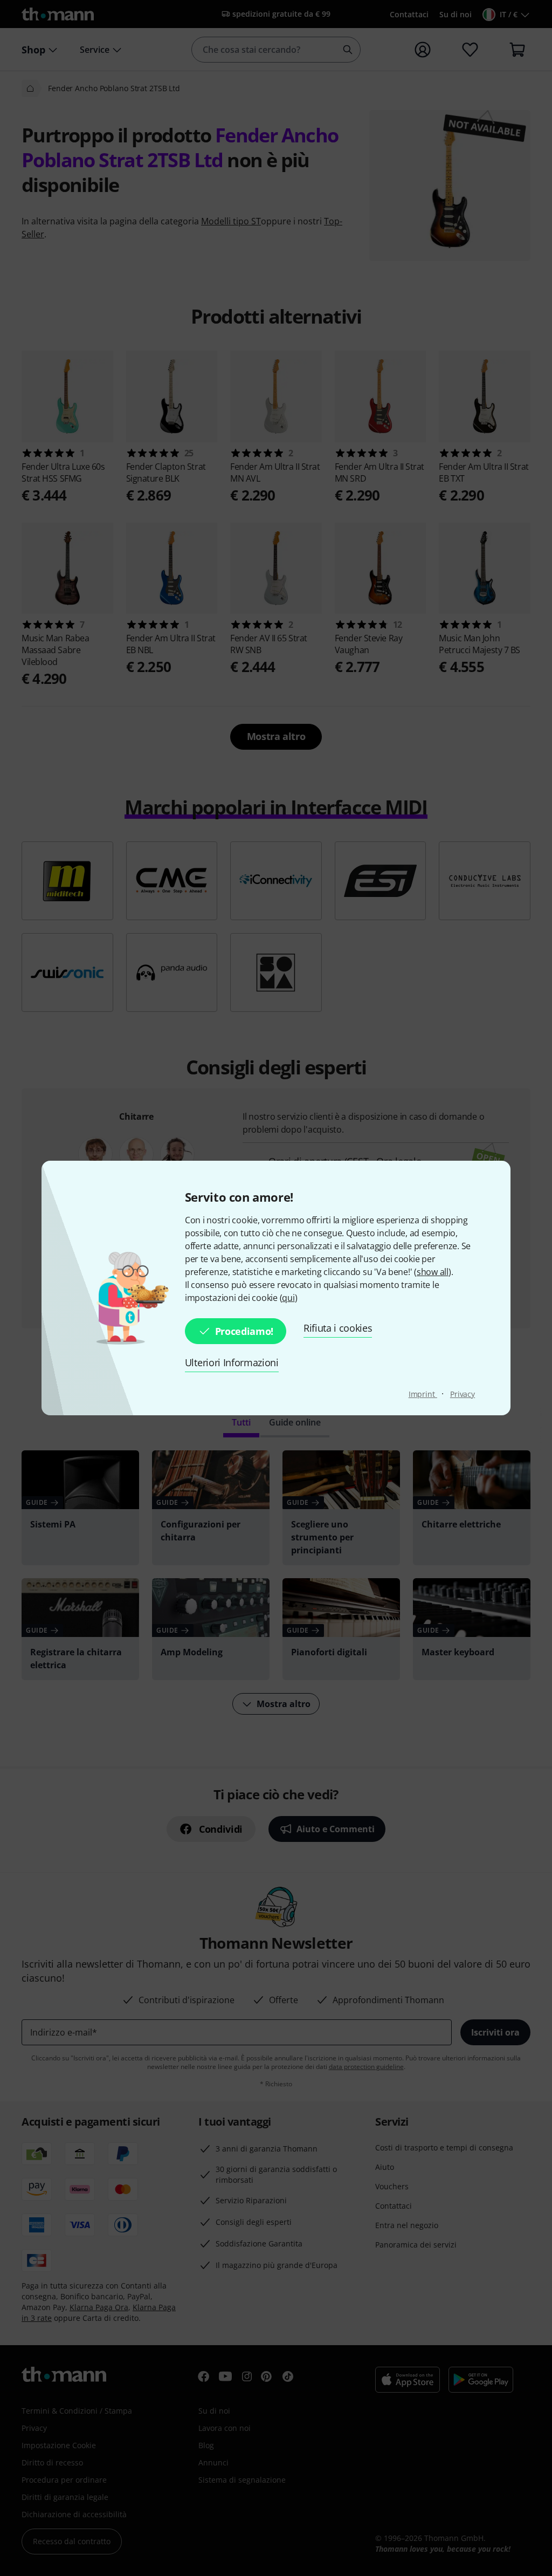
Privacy (463, 1394)
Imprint (423, 1394)
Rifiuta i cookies (338, 1328)
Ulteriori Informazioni (232, 1362)
